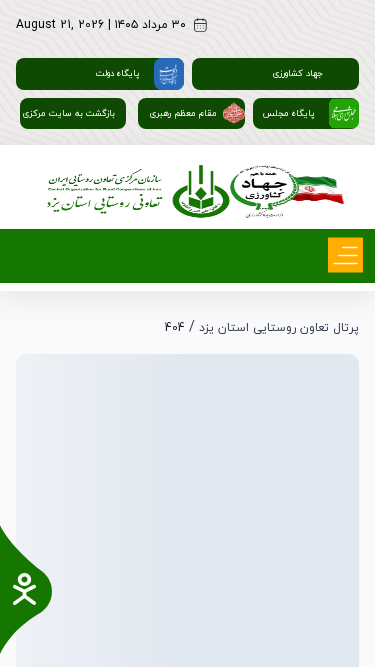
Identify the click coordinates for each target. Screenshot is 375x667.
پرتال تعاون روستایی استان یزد (279, 328)
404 (175, 328)
